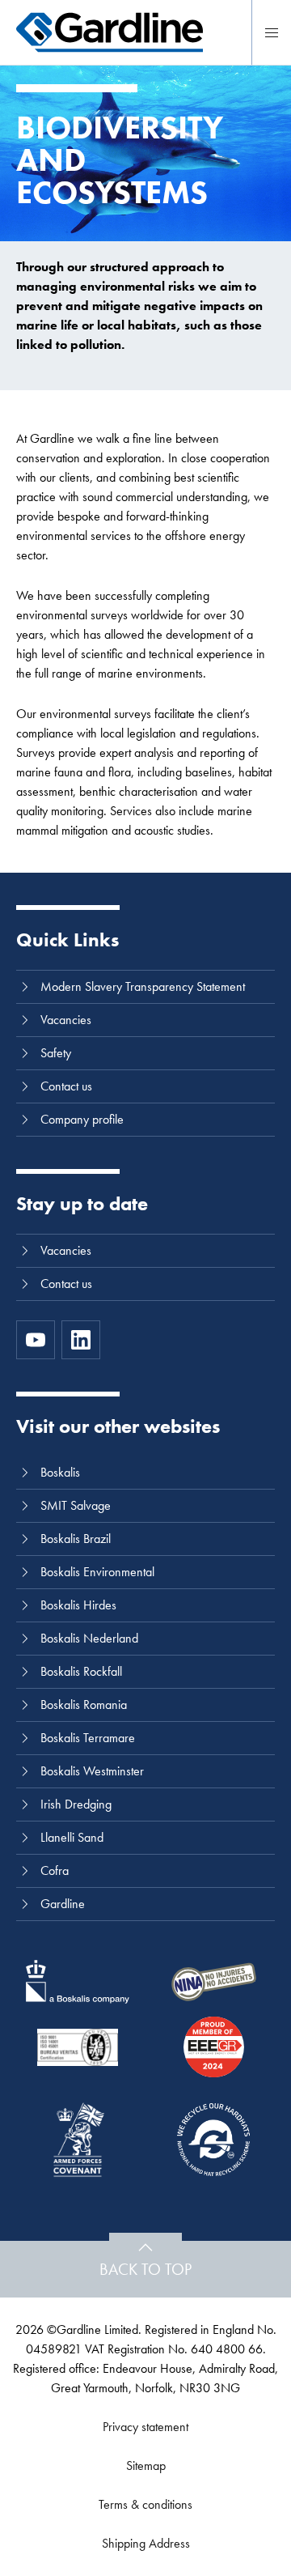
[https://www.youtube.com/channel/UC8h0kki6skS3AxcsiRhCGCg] (36, 1340)
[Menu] (272, 32)
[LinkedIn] (81, 1340)
